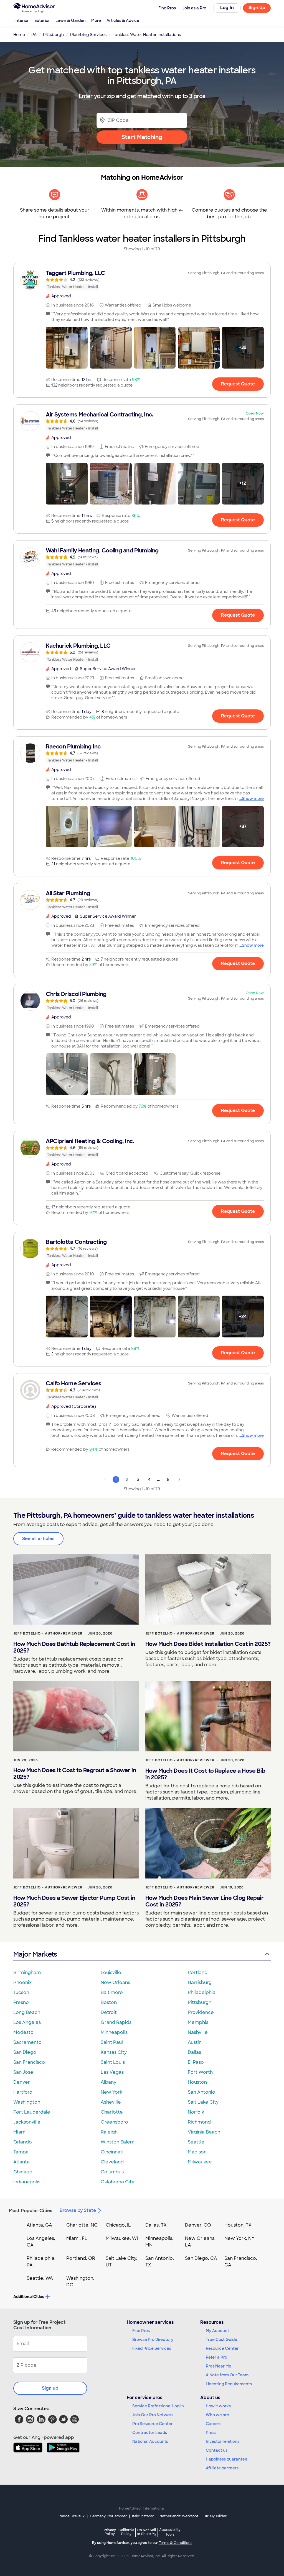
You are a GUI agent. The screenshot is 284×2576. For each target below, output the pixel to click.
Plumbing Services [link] (88, 35)
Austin (195, 2042)
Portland (198, 1972)
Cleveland (112, 2162)
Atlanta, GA (39, 2225)
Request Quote (238, 384)
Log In (227, 8)
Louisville (111, 1972)
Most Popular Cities (31, 2211)
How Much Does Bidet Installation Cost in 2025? (208, 1644)
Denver (22, 2082)
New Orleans (115, 1982)
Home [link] (19, 35)
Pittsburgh (200, 2002)
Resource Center (222, 2348)
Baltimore (112, 1992)
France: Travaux (71, 2516)
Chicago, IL (118, 2225)
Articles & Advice (123, 20)
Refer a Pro (216, 2357)
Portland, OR (81, 2258)
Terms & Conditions (176, 2543)
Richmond (199, 2122)
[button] (67, 348)
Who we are (217, 2415)
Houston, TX (238, 2225)
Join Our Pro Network (153, 2415)
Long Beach (27, 2012)
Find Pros (141, 2331)
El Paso (196, 2062)
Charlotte (112, 2112)
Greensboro (114, 2122)
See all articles (38, 1539)
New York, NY (239, 2238)
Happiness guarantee (227, 2459)
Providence (201, 2012)
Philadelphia (202, 1992)
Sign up (50, 2388)
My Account (217, 2331)
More (96, 20)
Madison (197, 2152)
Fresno (21, 2002)
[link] (142, 280)
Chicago (23, 2172)
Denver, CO (198, 2225)
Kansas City (114, 2052)
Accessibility (170, 2532)
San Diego (25, 2052)
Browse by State (78, 2210)
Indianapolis (27, 2182)
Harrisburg (200, 1982)
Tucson (21, 1992)
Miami (20, 2132)
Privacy (110, 2532)
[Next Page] (179, 1479)
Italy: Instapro (143, 2516)
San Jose (23, 2072)
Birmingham (27, 1972)
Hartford (23, 2092)
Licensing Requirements (229, 2384)
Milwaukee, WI (122, 2238)
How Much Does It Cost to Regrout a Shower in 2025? (75, 1774)
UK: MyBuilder (215, 2516)
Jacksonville (27, 2122)
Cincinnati (112, 2152)
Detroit (109, 2012)
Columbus (112, 2172)
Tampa (21, 2152)
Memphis (198, 2022)
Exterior (42, 20)
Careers (214, 2424)
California (126, 2532)
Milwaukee (200, 2162)
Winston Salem (118, 2142)
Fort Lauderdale (32, 2112)
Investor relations (223, 2441)
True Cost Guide (221, 2340)
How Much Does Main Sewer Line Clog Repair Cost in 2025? (205, 1901)
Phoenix (22, 1982)
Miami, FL (77, 2238)
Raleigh (109, 2132)
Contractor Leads (150, 2433)
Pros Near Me (219, 2366)
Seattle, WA (40, 2278)
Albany (108, 2082)
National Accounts (150, 2441)
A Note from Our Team (227, 2375)
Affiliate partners (222, 2468)
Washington (27, 2102)
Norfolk (196, 2112)
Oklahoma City (117, 2182)
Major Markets (35, 1954)
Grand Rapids (116, 2022)
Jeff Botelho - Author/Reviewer (48, 1633)
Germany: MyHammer (108, 2516)
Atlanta (21, 2162)
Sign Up (257, 8)
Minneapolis (114, 2032)
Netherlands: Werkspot (179, 2516)
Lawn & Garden (71, 20)
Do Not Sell (147, 2532)
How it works (218, 2406)
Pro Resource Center (153, 2424)
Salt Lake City (203, 2102)
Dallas (194, 2052)
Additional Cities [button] (29, 2297)
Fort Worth (200, 2072)
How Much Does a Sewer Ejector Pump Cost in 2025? (74, 1901)
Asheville (111, 2102)
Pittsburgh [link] (53, 35)
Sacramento (27, 2042)
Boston (109, 2002)
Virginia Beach (204, 2132)
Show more (253, 799)
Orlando (23, 2142)
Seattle (196, 2142)
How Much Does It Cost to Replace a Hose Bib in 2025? (205, 1774)
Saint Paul (112, 2042)
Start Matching (142, 137)
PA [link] (34, 35)
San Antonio (201, 2092)
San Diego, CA (201, 2258)
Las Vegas (112, 2072)
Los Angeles (27, 2022)
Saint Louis (113, 2062)
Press (211, 2433)
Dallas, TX (156, 2225)
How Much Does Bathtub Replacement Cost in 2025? (74, 1647)
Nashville (198, 2032)
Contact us (217, 2450)
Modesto (23, 2032)
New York (111, 2092)
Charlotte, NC (82, 2225)
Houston (197, 2082)
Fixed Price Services (152, 2348)
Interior (22, 20)
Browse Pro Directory (153, 2340)
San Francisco (29, 2062)
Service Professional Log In (158, 2406)
